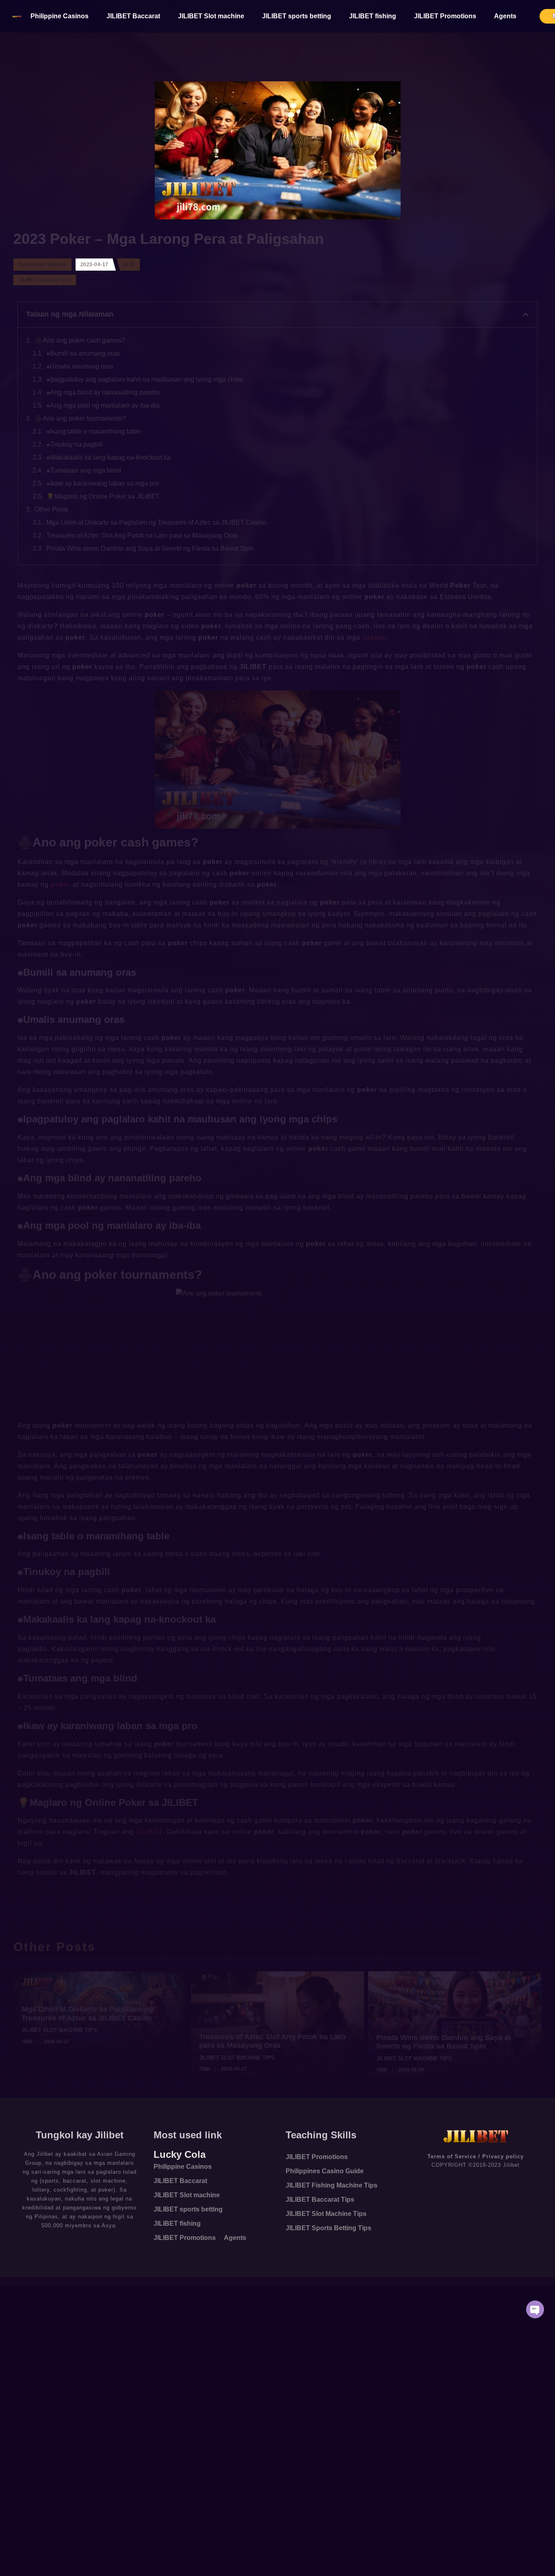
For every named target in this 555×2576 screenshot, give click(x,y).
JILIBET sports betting (297, 16)
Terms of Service (452, 2156)
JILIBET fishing (373, 16)
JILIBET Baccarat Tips (320, 2199)
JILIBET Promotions (445, 16)
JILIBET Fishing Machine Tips (332, 2185)
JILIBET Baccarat (133, 16)
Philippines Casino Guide (325, 2171)
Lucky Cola (180, 2154)
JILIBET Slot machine (211, 16)
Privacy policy (503, 2156)
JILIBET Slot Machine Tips (326, 2214)
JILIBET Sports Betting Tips (328, 2228)
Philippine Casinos (60, 16)
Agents (505, 16)
